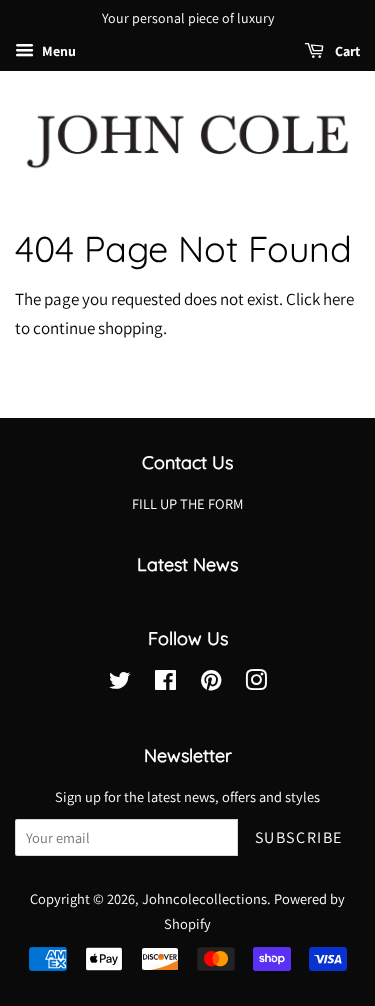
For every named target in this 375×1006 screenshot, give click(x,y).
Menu (57, 51)
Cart (346, 51)
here (338, 299)
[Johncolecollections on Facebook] (165, 683)
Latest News (187, 564)
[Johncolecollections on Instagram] (256, 683)
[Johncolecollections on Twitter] (120, 683)
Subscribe (299, 837)
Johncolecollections (204, 898)
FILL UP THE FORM (187, 503)
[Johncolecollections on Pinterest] (211, 683)
